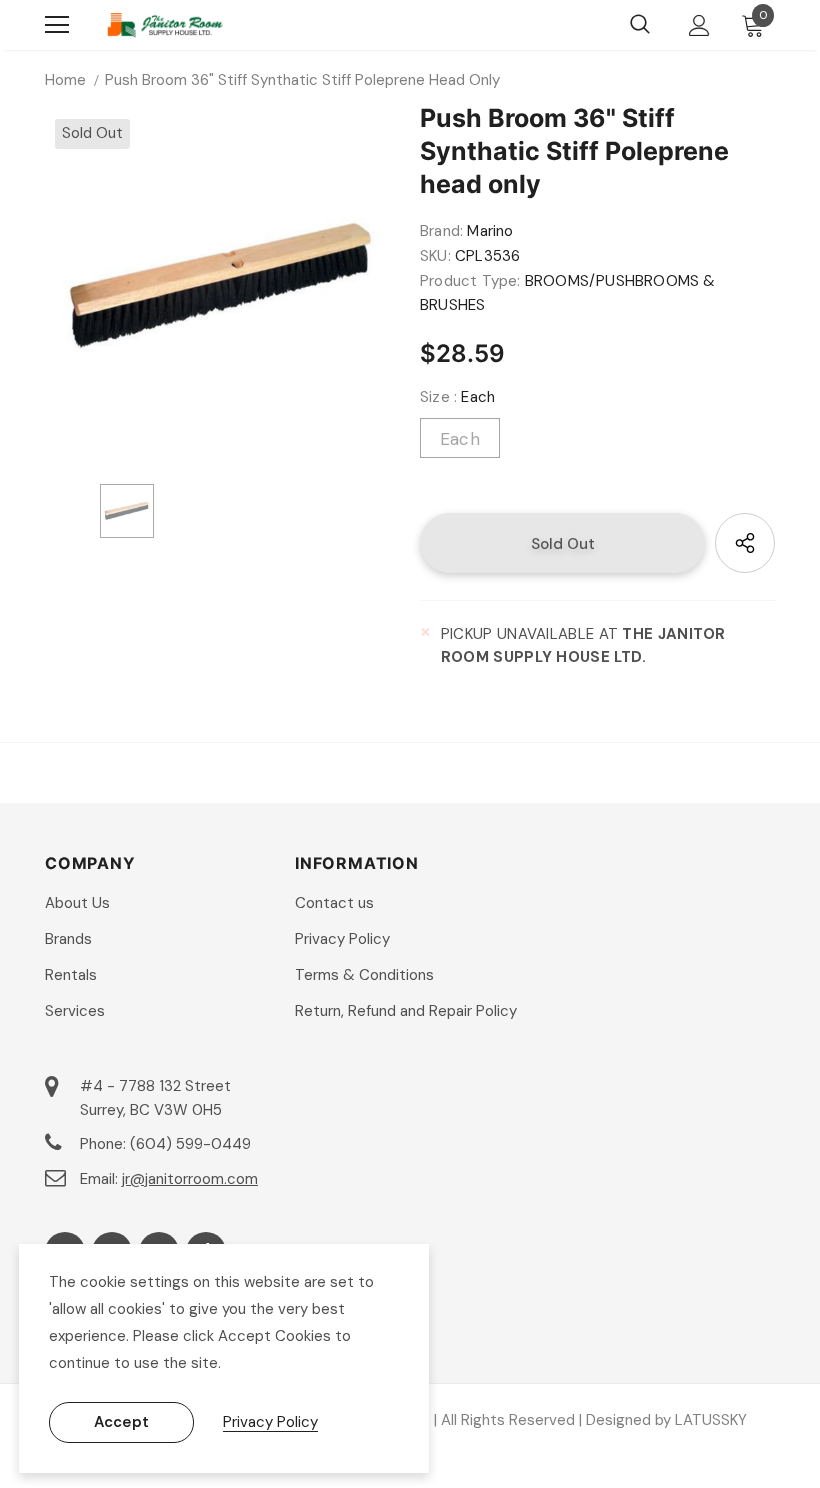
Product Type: (470, 281)
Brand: (441, 231)
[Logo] (165, 25)
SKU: (435, 256)
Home (65, 80)
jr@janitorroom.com (190, 1179)
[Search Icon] (640, 25)
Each (460, 439)
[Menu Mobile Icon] (57, 25)
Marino (490, 231)
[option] (222, 286)
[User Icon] (699, 25)
